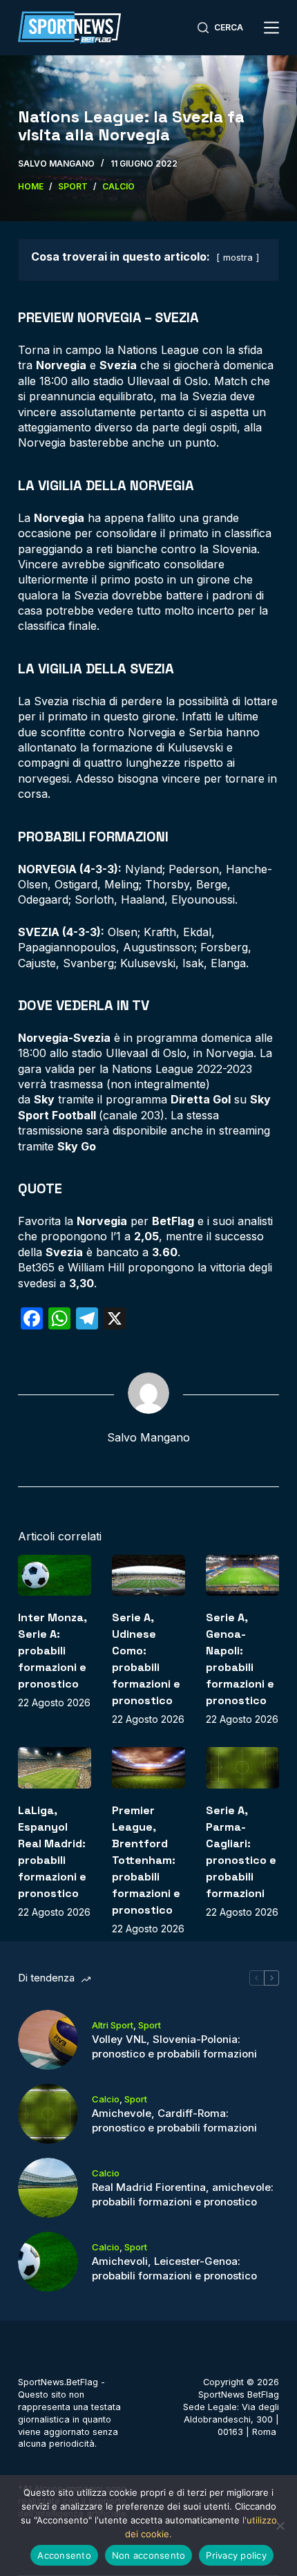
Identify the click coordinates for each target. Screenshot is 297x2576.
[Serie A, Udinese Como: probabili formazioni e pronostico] (148, 1576)
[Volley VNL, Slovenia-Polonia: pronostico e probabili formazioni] (48, 2040)
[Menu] (271, 28)
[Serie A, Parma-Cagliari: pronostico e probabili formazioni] (242, 1768)
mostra (238, 258)
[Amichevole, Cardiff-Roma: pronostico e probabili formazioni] (48, 2114)
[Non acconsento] (280, 2526)
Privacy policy (236, 2555)
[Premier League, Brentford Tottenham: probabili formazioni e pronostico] (148, 1768)
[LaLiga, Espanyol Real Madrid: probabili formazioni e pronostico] (55, 1768)
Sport (150, 2025)
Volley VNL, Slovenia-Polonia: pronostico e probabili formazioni (174, 2046)
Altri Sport (113, 2025)
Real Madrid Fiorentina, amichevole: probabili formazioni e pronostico (183, 2194)
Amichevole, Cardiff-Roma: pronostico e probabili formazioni (174, 2120)
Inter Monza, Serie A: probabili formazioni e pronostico (52, 1651)
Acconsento (64, 2555)
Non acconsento (149, 2555)
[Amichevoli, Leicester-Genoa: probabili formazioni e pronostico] (48, 2262)
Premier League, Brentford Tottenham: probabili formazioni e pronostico (146, 1860)
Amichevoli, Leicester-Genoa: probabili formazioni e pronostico (174, 2268)
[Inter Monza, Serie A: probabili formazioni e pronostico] (55, 1576)
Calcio (106, 2099)
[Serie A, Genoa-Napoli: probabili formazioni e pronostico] (242, 1576)
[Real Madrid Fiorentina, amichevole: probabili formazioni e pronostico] (48, 2188)
